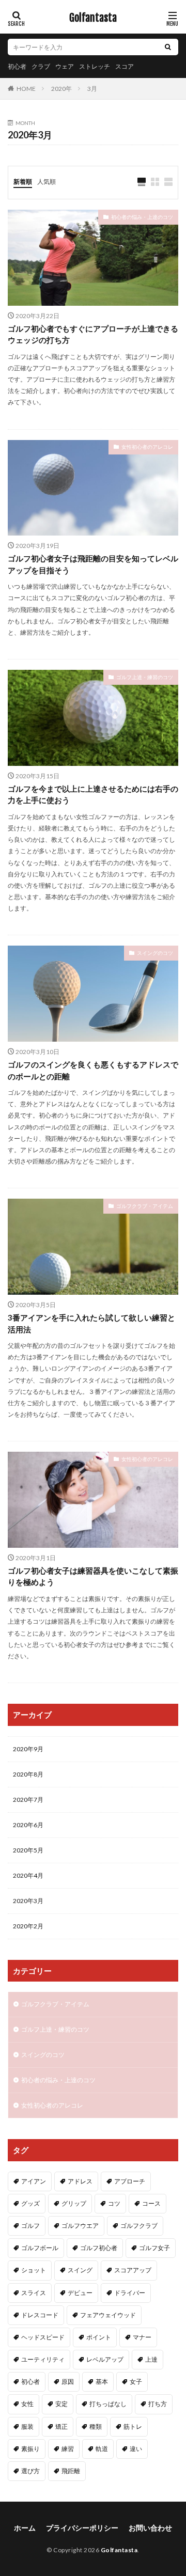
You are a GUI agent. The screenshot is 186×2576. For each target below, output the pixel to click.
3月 (92, 89)
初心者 (17, 66)
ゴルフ (30, 2226)
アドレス (80, 2181)
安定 (61, 2404)
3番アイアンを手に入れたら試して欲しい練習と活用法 (91, 1323)
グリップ (74, 2203)
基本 (102, 2382)
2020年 (61, 89)
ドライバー (130, 2293)
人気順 (47, 182)
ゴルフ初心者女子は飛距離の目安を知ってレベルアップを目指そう (93, 564)
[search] (168, 47)
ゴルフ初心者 (99, 2248)
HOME (26, 88)
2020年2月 (28, 1926)
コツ (114, 2203)
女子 (136, 2382)
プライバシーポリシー (82, 2528)
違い (136, 2449)
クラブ (41, 66)
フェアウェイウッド (108, 2315)
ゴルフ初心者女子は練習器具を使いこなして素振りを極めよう (93, 1576)
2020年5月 (28, 1850)
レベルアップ (105, 2359)
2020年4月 (28, 1875)
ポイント (99, 2337)
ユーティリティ (43, 2359)
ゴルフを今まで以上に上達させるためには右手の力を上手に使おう (93, 795)
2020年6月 (28, 1825)
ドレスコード (40, 2315)
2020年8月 (28, 1774)
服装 (27, 2426)
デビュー (80, 2293)
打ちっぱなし (108, 2404)
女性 (27, 2404)
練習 (68, 2449)
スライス (34, 2293)
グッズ (30, 2203)
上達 (151, 2359)
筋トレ (133, 2426)
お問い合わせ (150, 2528)
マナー (142, 2337)
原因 (68, 2382)
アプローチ (130, 2181)
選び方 (30, 2471)
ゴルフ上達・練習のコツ (145, 677)
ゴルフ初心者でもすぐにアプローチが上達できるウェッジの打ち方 (93, 334)
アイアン (34, 2181)
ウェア (65, 66)
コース (151, 2203)
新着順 (23, 182)
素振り (30, 2449)
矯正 (61, 2426)
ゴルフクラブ (139, 2226)
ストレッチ (95, 66)
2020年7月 (28, 1800)
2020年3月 (28, 1901)
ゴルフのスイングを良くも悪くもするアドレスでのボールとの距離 (93, 1070)
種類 (96, 2426)
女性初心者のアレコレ (147, 447)
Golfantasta (93, 18)
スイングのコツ (155, 953)
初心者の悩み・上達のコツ (142, 217)
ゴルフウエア (80, 2226)
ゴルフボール (40, 2248)
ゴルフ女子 (154, 2248)
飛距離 (71, 2471)
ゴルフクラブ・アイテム (145, 1206)
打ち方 (158, 2404)
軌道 (102, 2449)
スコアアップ (133, 2270)
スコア (125, 66)
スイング (80, 2270)
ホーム (25, 2528)
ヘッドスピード (43, 2337)
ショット (34, 2270)
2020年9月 (28, 1749)
